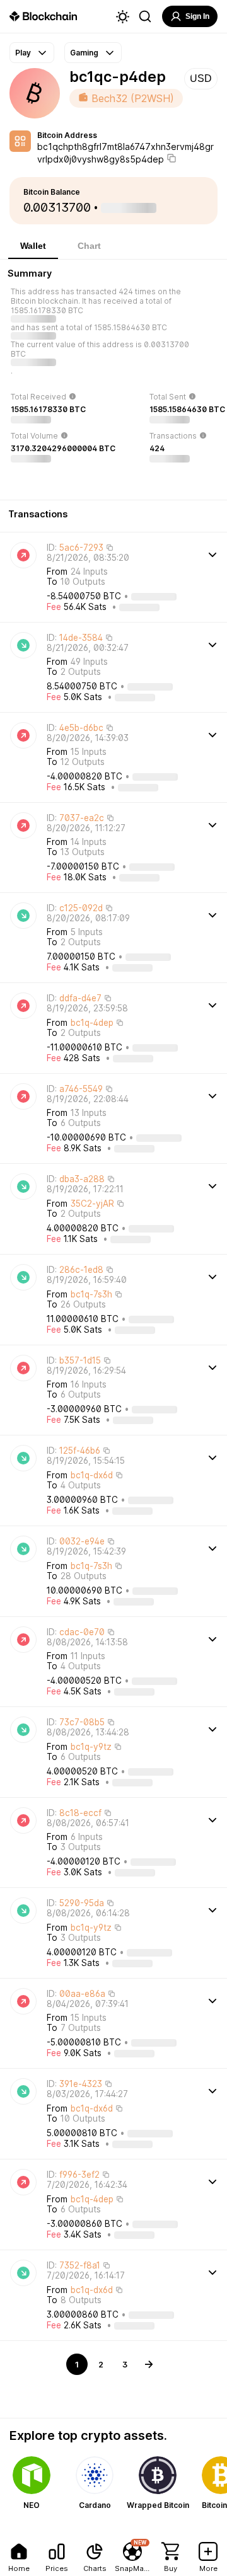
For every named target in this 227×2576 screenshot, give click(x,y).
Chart (89, 246)
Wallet (33, 246)
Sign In (197, 16)
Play (23, 53)
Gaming (84, 53)
